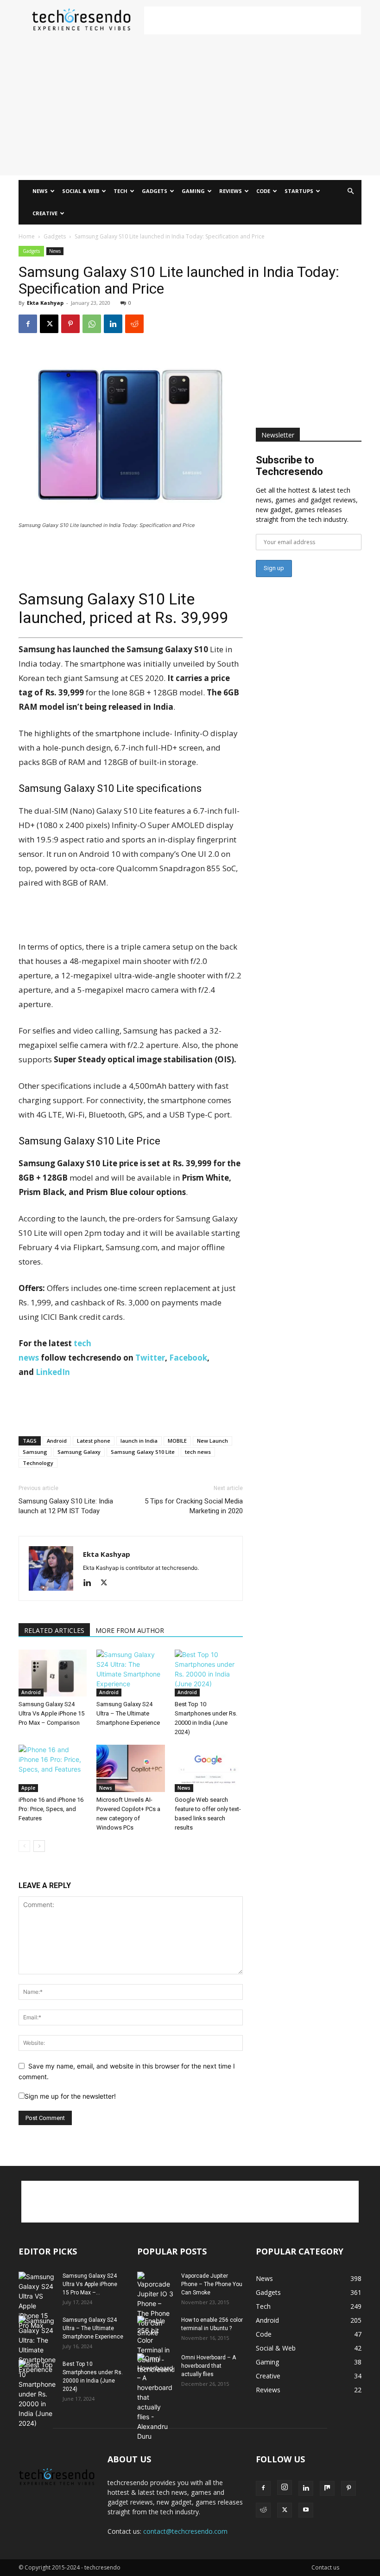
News (40, 191)
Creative (45, 213)
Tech (120, 191)
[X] (49, 324)
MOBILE (177, 1441)
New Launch (212, 1441)
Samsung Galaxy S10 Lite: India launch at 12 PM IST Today (66, 1506)
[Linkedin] (113, 324)
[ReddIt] (134, 324)
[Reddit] (263, 2510)
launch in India (139, 1441)
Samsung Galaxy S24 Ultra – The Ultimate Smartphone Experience (128, 1713)
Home (27, 236)
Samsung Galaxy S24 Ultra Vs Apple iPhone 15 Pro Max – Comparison (51, 1713)
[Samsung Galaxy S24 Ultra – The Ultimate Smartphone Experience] (130, 1673)
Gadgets (155, 191)
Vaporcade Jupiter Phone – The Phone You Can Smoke (212, 2284)
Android (57, 1441)
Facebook (188, 1358)
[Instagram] (285, 2487)
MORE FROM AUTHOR (130, 1630)
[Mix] (327, 2488)
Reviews (231, 191)
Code (263, 191)
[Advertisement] (253, 20)
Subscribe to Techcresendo (289, 466)
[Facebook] (28, 324)
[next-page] (39, 1846)
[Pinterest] (70, 324)
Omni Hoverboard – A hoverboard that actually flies (209, 2366)
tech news (198, 1452)
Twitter (150, 1358)
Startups (299, 191)
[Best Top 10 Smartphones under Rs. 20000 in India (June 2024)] (209, 1673)
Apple (28, 1788)
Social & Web (81, 191)
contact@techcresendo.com (185, 2531)
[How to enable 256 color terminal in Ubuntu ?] (156, 2345)
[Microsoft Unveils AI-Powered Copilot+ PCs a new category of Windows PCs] (130, 1768)
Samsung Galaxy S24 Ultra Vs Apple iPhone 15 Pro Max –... (90, 2284)
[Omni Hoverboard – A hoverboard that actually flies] (156, 2397)
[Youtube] (306, 2510)
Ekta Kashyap (45, 303)
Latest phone (94, 1441)
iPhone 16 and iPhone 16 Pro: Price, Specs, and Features (51, 1809)
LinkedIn (53, 1372)
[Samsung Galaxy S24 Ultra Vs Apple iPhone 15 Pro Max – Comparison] (53, 1673)
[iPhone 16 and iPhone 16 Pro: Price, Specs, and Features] (53, 1768)
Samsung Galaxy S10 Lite (143, 1452)
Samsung (35, 1452)
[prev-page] (24, 1846)
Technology (38, 1463)
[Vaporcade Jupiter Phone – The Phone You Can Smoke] (156, 2305)
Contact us (325, 2567)
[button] (350, 191)
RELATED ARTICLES (54, 1630)
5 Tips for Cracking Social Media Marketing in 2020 (194, 1506)
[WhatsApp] (92, 324)
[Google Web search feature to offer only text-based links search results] (209, 1768)
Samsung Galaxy (79, 1452)
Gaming (193, 191)
